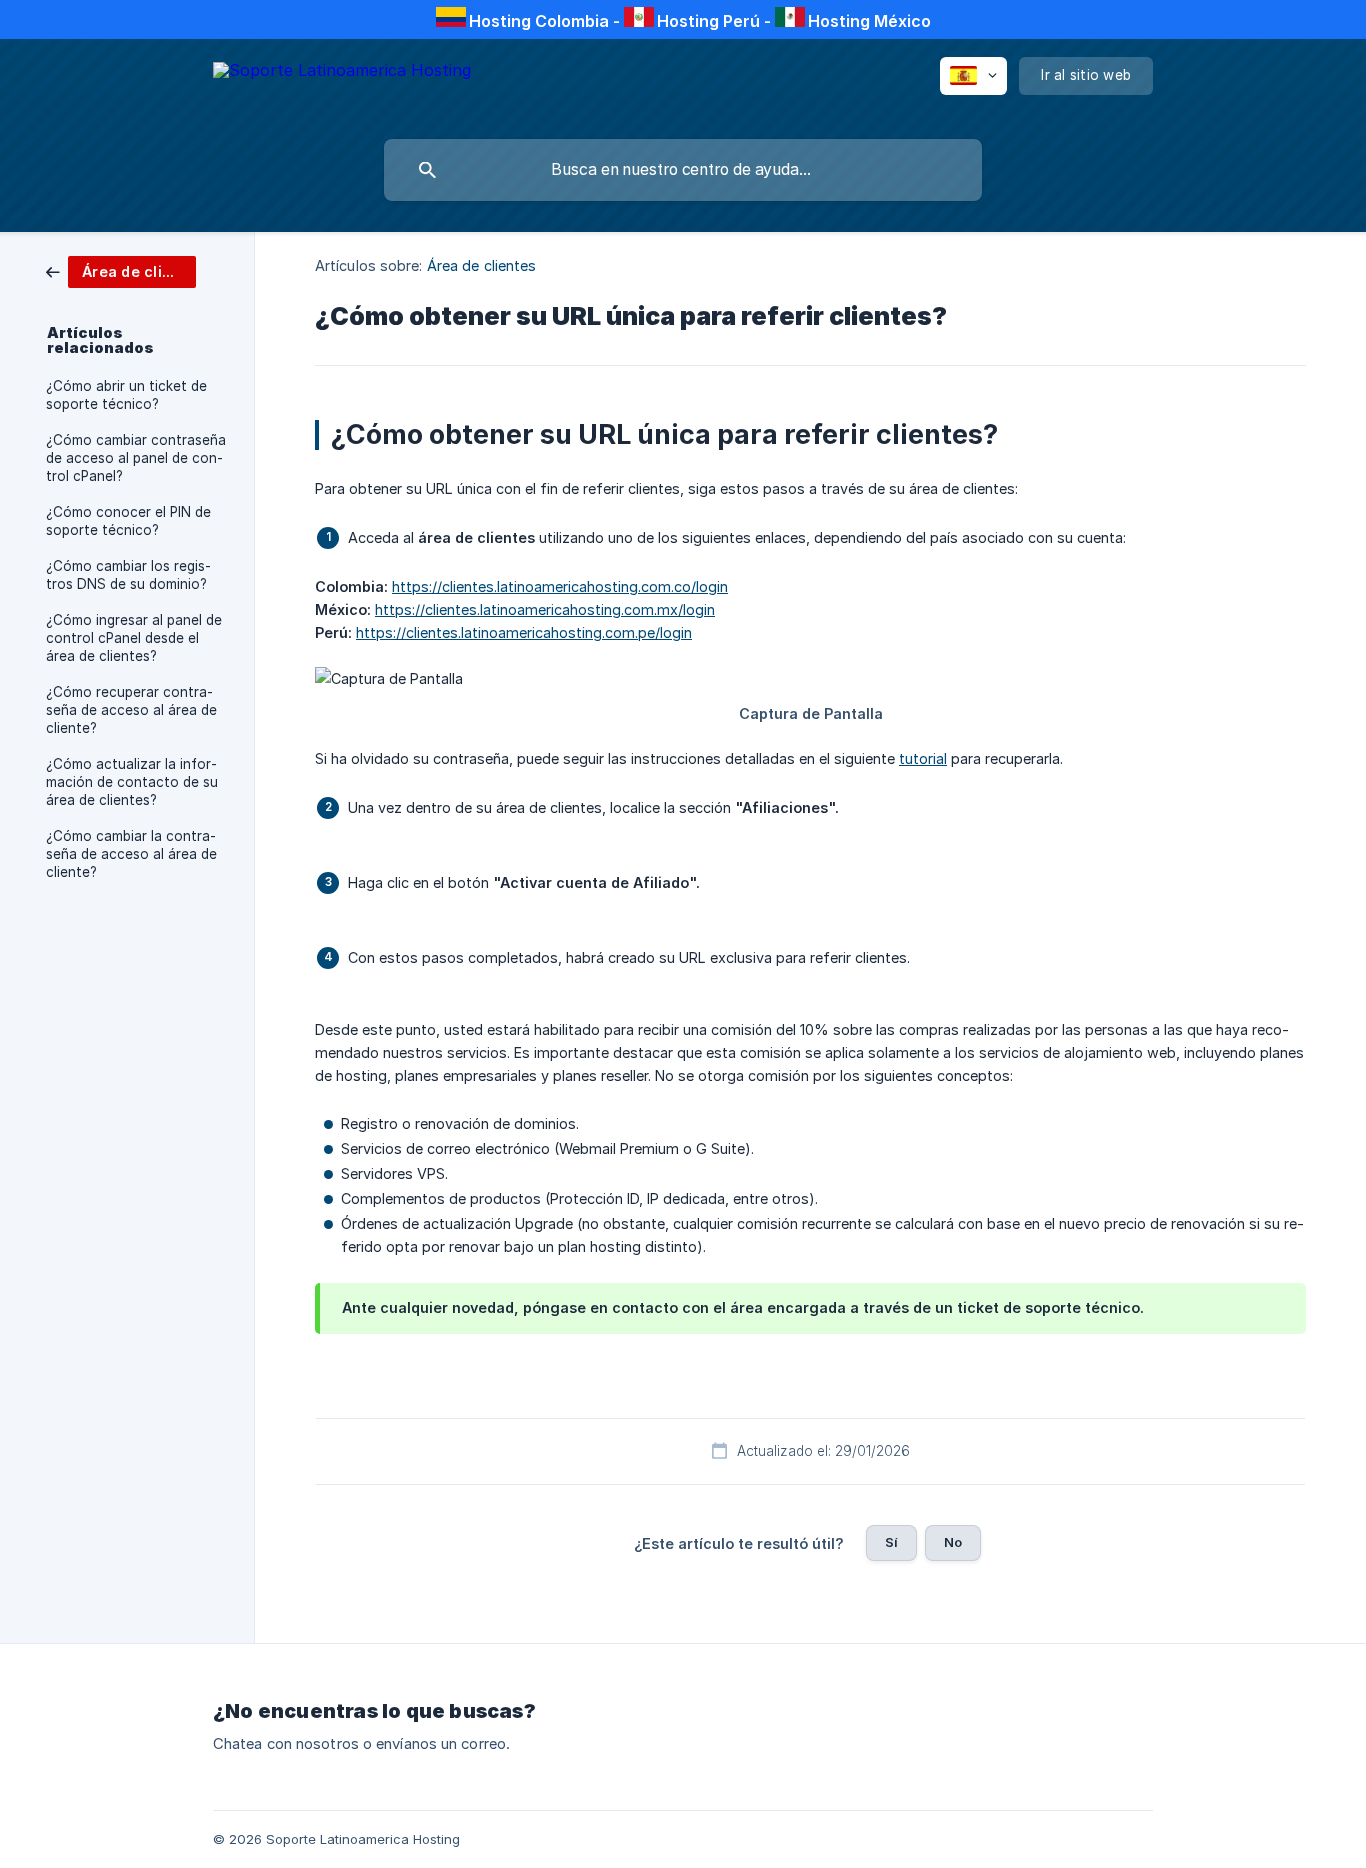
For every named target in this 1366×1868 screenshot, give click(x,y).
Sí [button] (891, 1542)
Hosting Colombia (539, 21)
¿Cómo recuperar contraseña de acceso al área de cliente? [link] (131, 710)
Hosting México (869, 21)
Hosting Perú (708, 21)
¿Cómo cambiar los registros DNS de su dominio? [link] (128, 575)
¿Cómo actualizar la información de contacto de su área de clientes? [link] (132, 782)
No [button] (953, 1542)
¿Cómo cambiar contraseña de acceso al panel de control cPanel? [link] (136, 458)
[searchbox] (683, 170)
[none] (342, 84)
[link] (121, 270)
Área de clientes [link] (482, 265)
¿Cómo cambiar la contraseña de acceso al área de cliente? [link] (131, 854)
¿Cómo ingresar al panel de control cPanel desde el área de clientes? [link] (134, 638)
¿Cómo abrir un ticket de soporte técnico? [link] (126, 395)
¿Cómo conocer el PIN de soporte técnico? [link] (128, 521)
